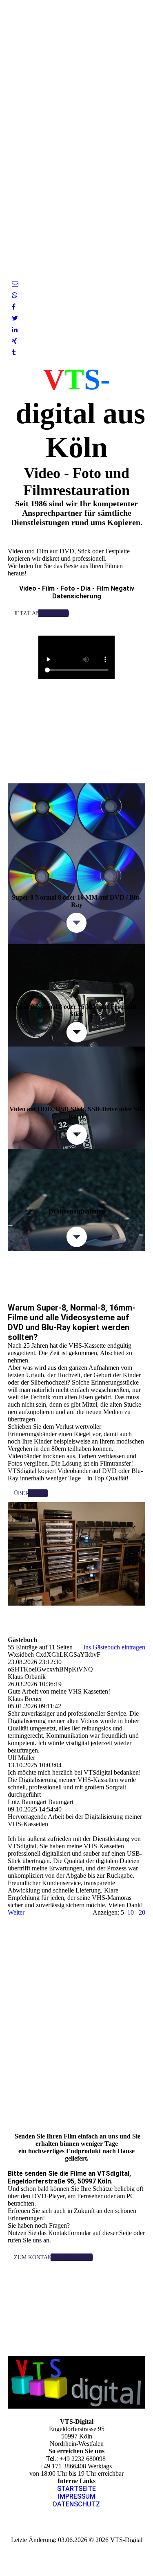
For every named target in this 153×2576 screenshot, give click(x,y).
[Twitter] (15, 318)
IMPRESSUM (77, 2496)
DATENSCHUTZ (76, 2504)
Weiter (16, 1912)
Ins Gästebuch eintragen (114, 1647)
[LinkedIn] (15, 330)
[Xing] (14, 341)
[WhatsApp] (15, 295)
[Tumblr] (14, 353)
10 (131, 1912)
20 (142, 1912)
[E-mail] (15, 284)
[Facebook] (14, 307)
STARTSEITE (76, 2489)
